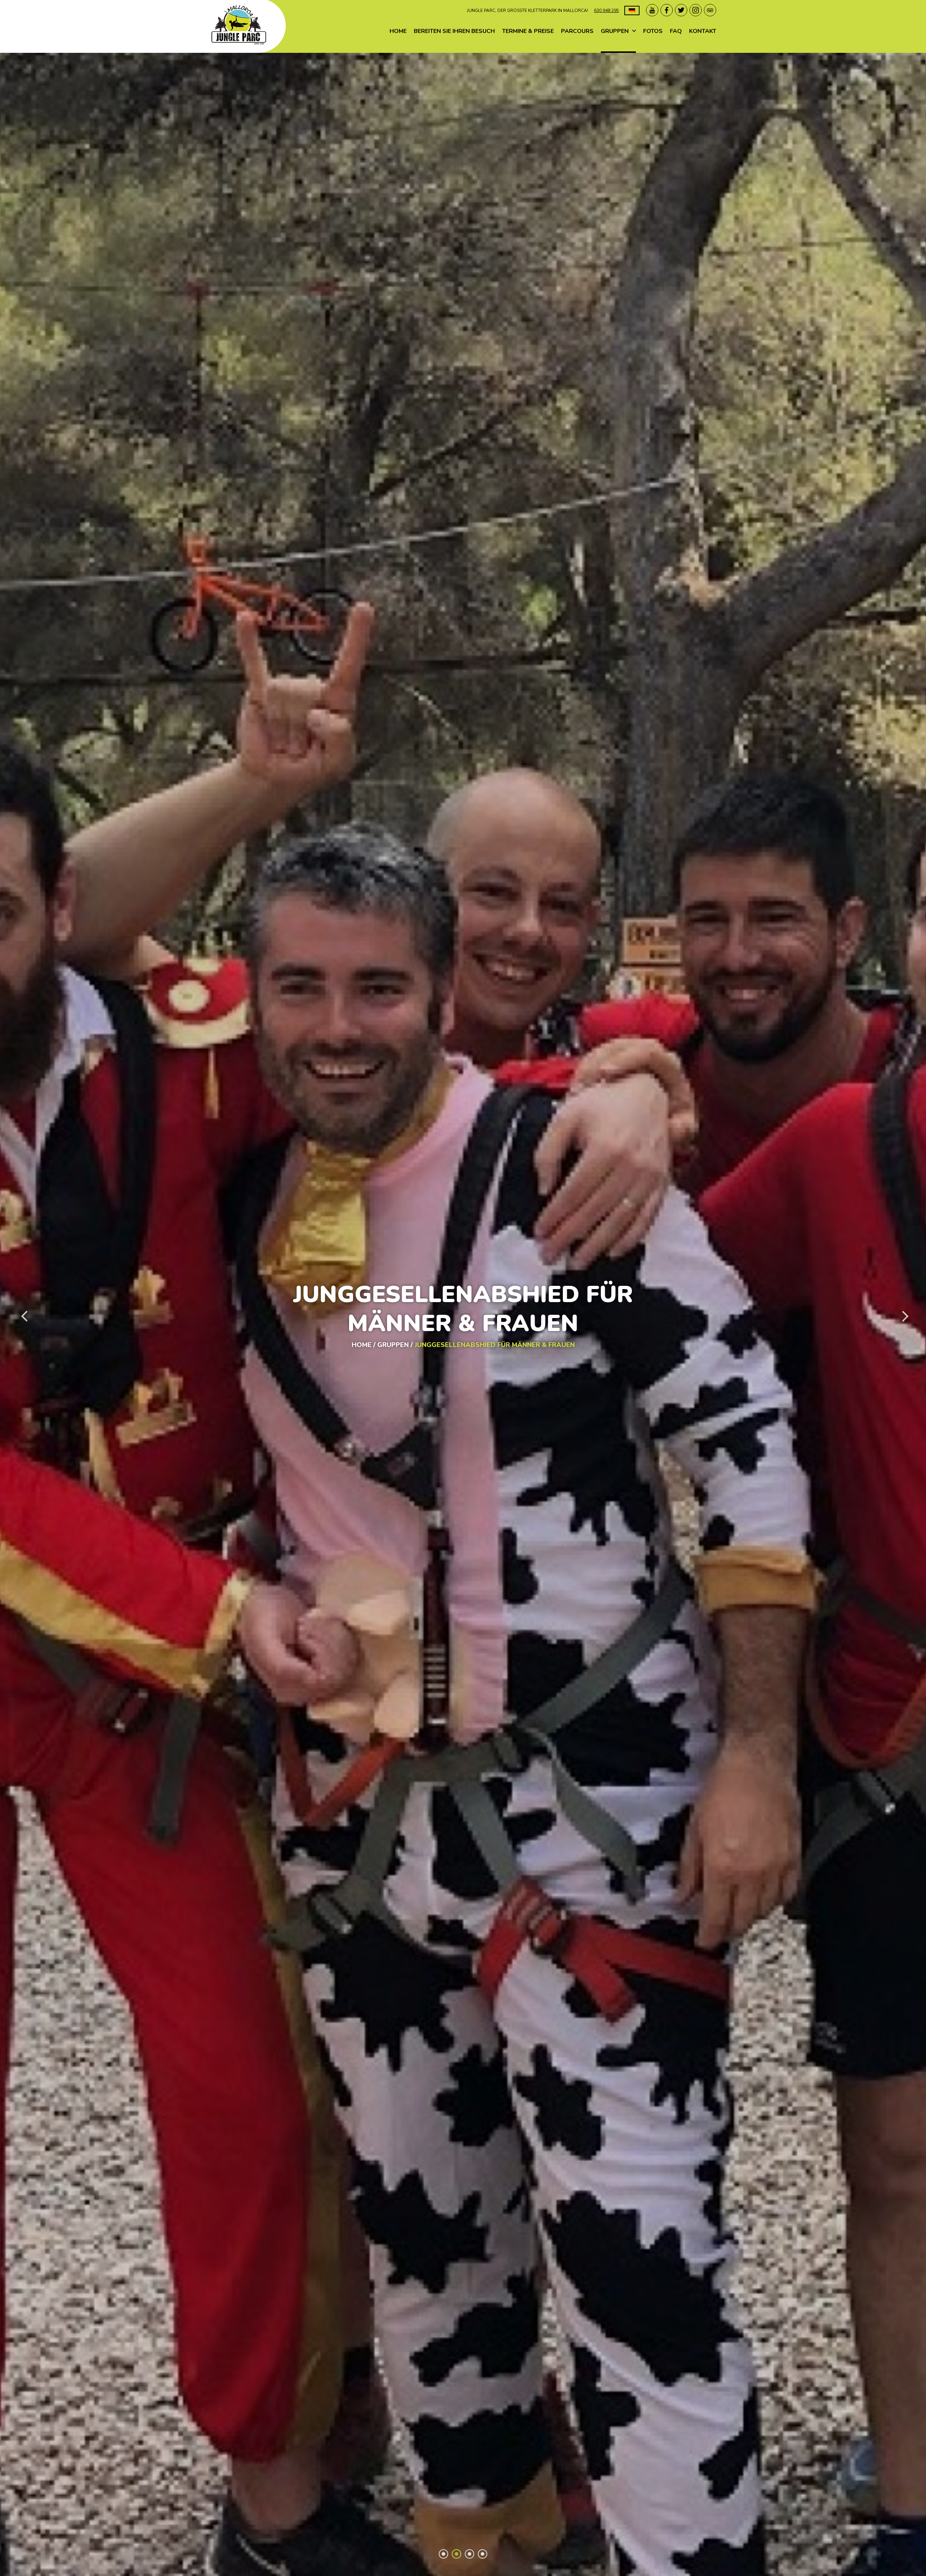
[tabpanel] (463, 1314)
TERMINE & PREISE (528, 31)
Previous (22, 1314)
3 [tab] (470, 2554)
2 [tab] (456, 2554)
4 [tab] (483, 2554)
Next (904, 1314)
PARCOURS (577, 31)
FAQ (676, 31)
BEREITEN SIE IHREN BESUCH (454, 31)
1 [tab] (443, 2554)
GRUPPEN (615, 31)
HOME (398, 31)
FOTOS (653, 31)
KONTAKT (703, 31)
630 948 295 (606, 10)
